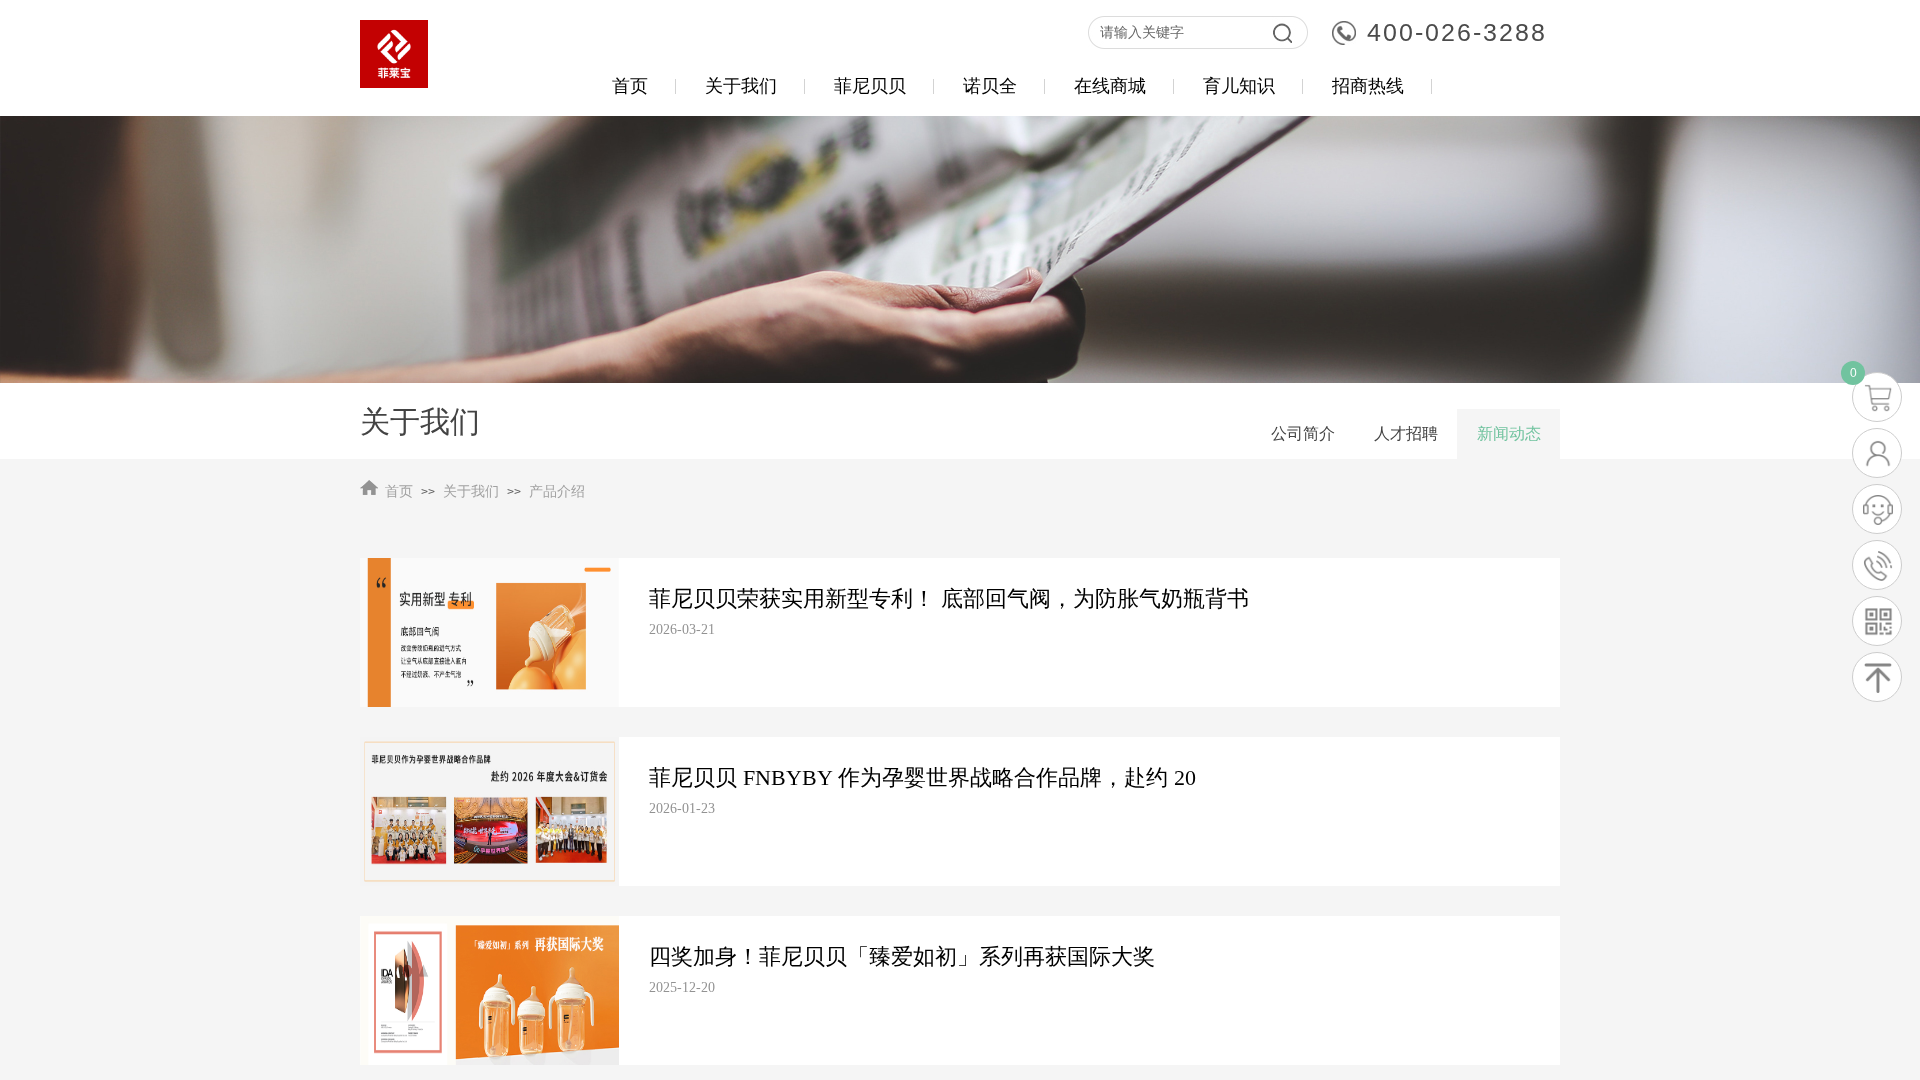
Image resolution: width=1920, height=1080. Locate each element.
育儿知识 (1239, 86)
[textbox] (1175, 33)
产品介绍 (557, 491)
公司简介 (1303, 433)
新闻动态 (1509, 433)
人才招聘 (1406, 433)
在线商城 (1110, 86)
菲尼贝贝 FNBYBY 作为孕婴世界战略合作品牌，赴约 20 (922, 777)
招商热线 (1368, 86)
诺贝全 (990, 86)
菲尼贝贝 (870, 86)
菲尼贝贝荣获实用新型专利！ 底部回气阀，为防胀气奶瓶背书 (949, 598)
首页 (399, 491)
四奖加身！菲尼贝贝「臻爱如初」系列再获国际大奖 (902, 956)
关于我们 (471, 491)
